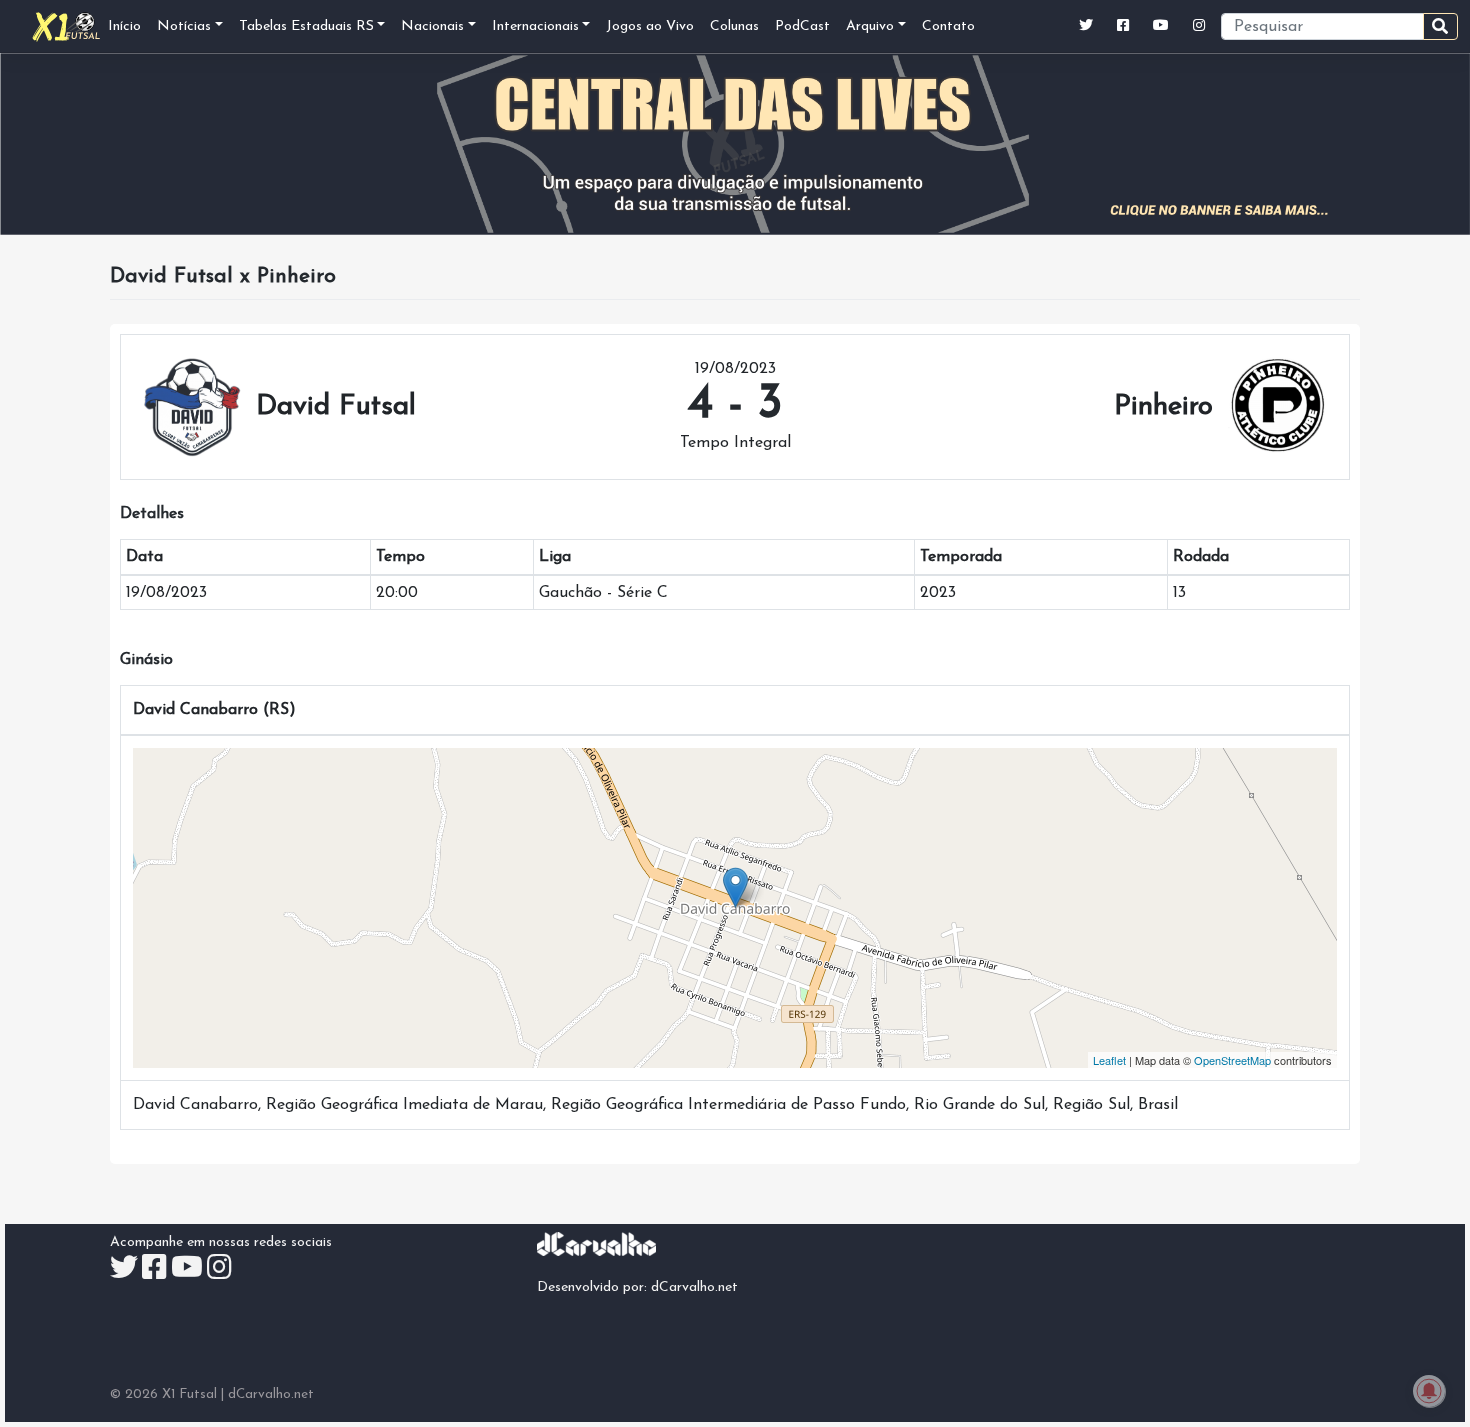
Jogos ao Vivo (650, 26)
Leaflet (1109, 1060)
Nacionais (432, 26)
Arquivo (870, 26)
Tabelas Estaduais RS (306, 26)
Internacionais (535, 26)
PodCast (802, 26)
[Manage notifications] (1429, 1391)
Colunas (734, 26)
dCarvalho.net (694, 1287)
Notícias (184, 26)
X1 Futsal (189, 1394)
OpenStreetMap (1232, 1060)
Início (124, 26)
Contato (948, 26)
